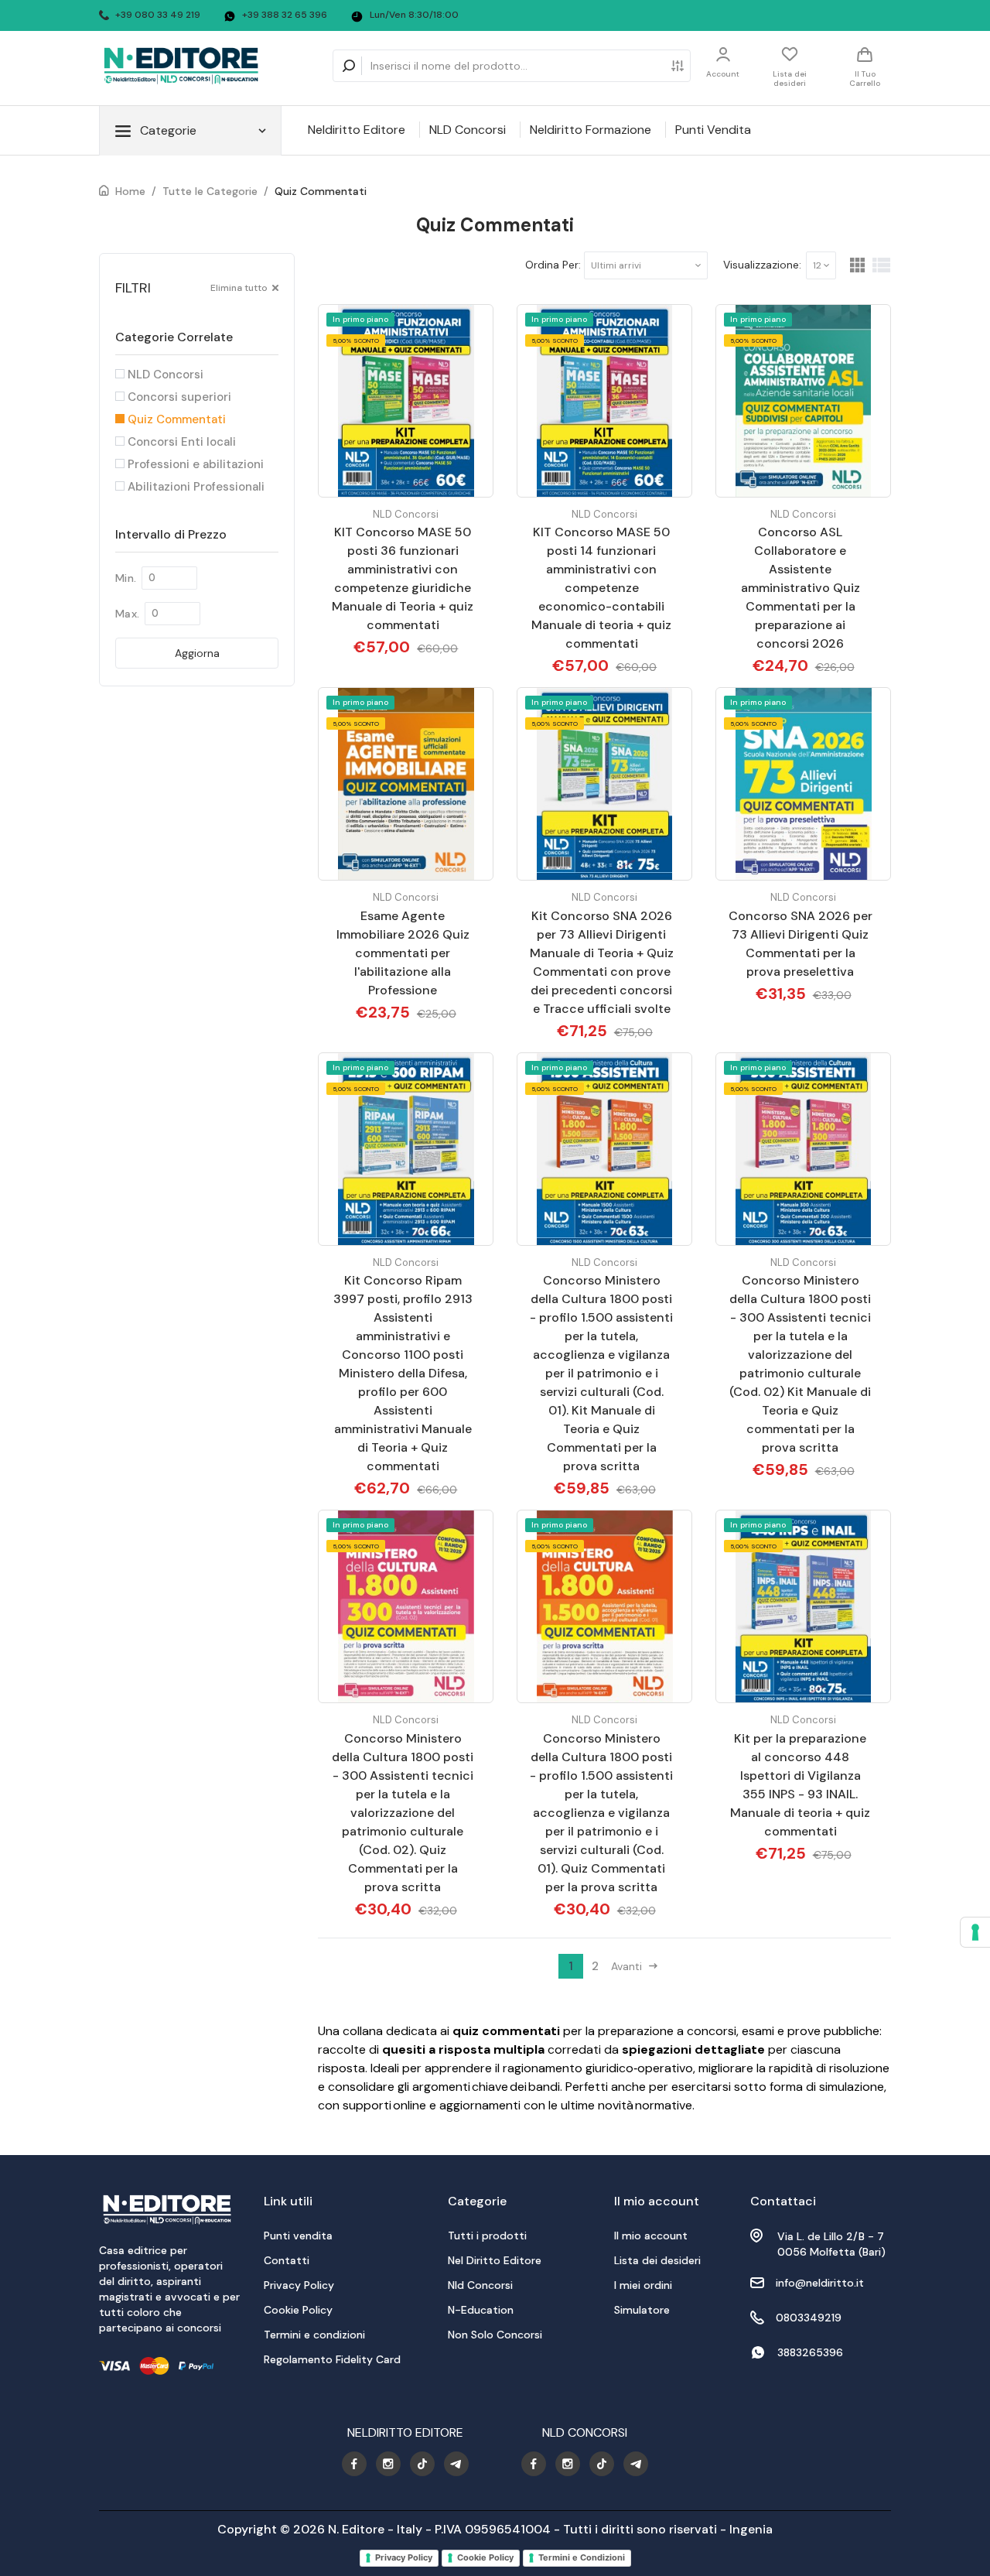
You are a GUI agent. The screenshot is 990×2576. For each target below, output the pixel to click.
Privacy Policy (404, 2557)
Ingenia (751, 2529)
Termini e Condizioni (582, 2557)
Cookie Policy (485, 2557)
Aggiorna (197, 653)
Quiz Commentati (321, 191)
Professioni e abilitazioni (194, 464)
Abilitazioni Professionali (195, 487)
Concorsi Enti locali (180, 442)
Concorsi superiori (178, 397)
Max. (127, 614)
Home (130, 191)
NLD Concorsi (468, 130)
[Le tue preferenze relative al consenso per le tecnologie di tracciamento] (975, 1932)
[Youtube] (354, 2464)
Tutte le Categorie (210, 191)
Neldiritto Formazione (591, 130)
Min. (126, 578)
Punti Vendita (713, 130)
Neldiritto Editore (357, 130)
